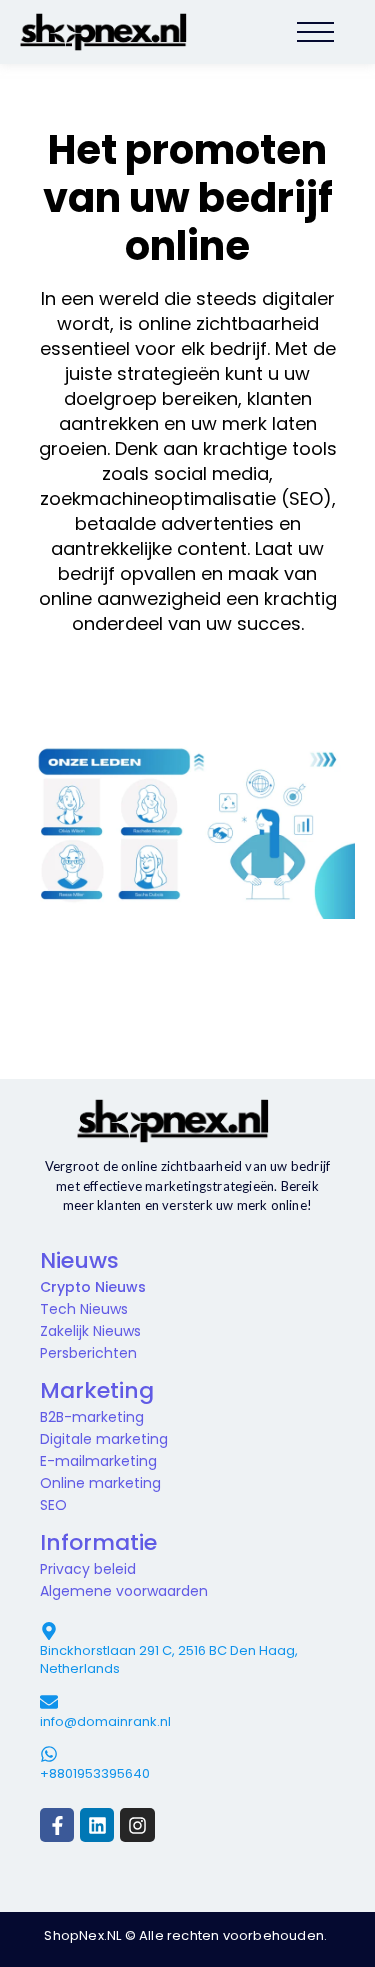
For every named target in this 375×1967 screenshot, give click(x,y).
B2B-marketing (92, 1417)
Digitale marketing (104, 1439)
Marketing (97, 1390)
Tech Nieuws (84, 1309)
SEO (53, 1505)
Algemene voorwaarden (124, 1591)
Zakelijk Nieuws (90, 1331)
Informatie (98, 1542)
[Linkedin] (97, 1825)
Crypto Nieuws (93, 1287)
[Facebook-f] (57, 1825)
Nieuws (79, 1260)
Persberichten (88, 1353)
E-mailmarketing (98, 1461)
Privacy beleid (88, 1569)
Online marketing (100, 1483)
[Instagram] (137, 1825)
